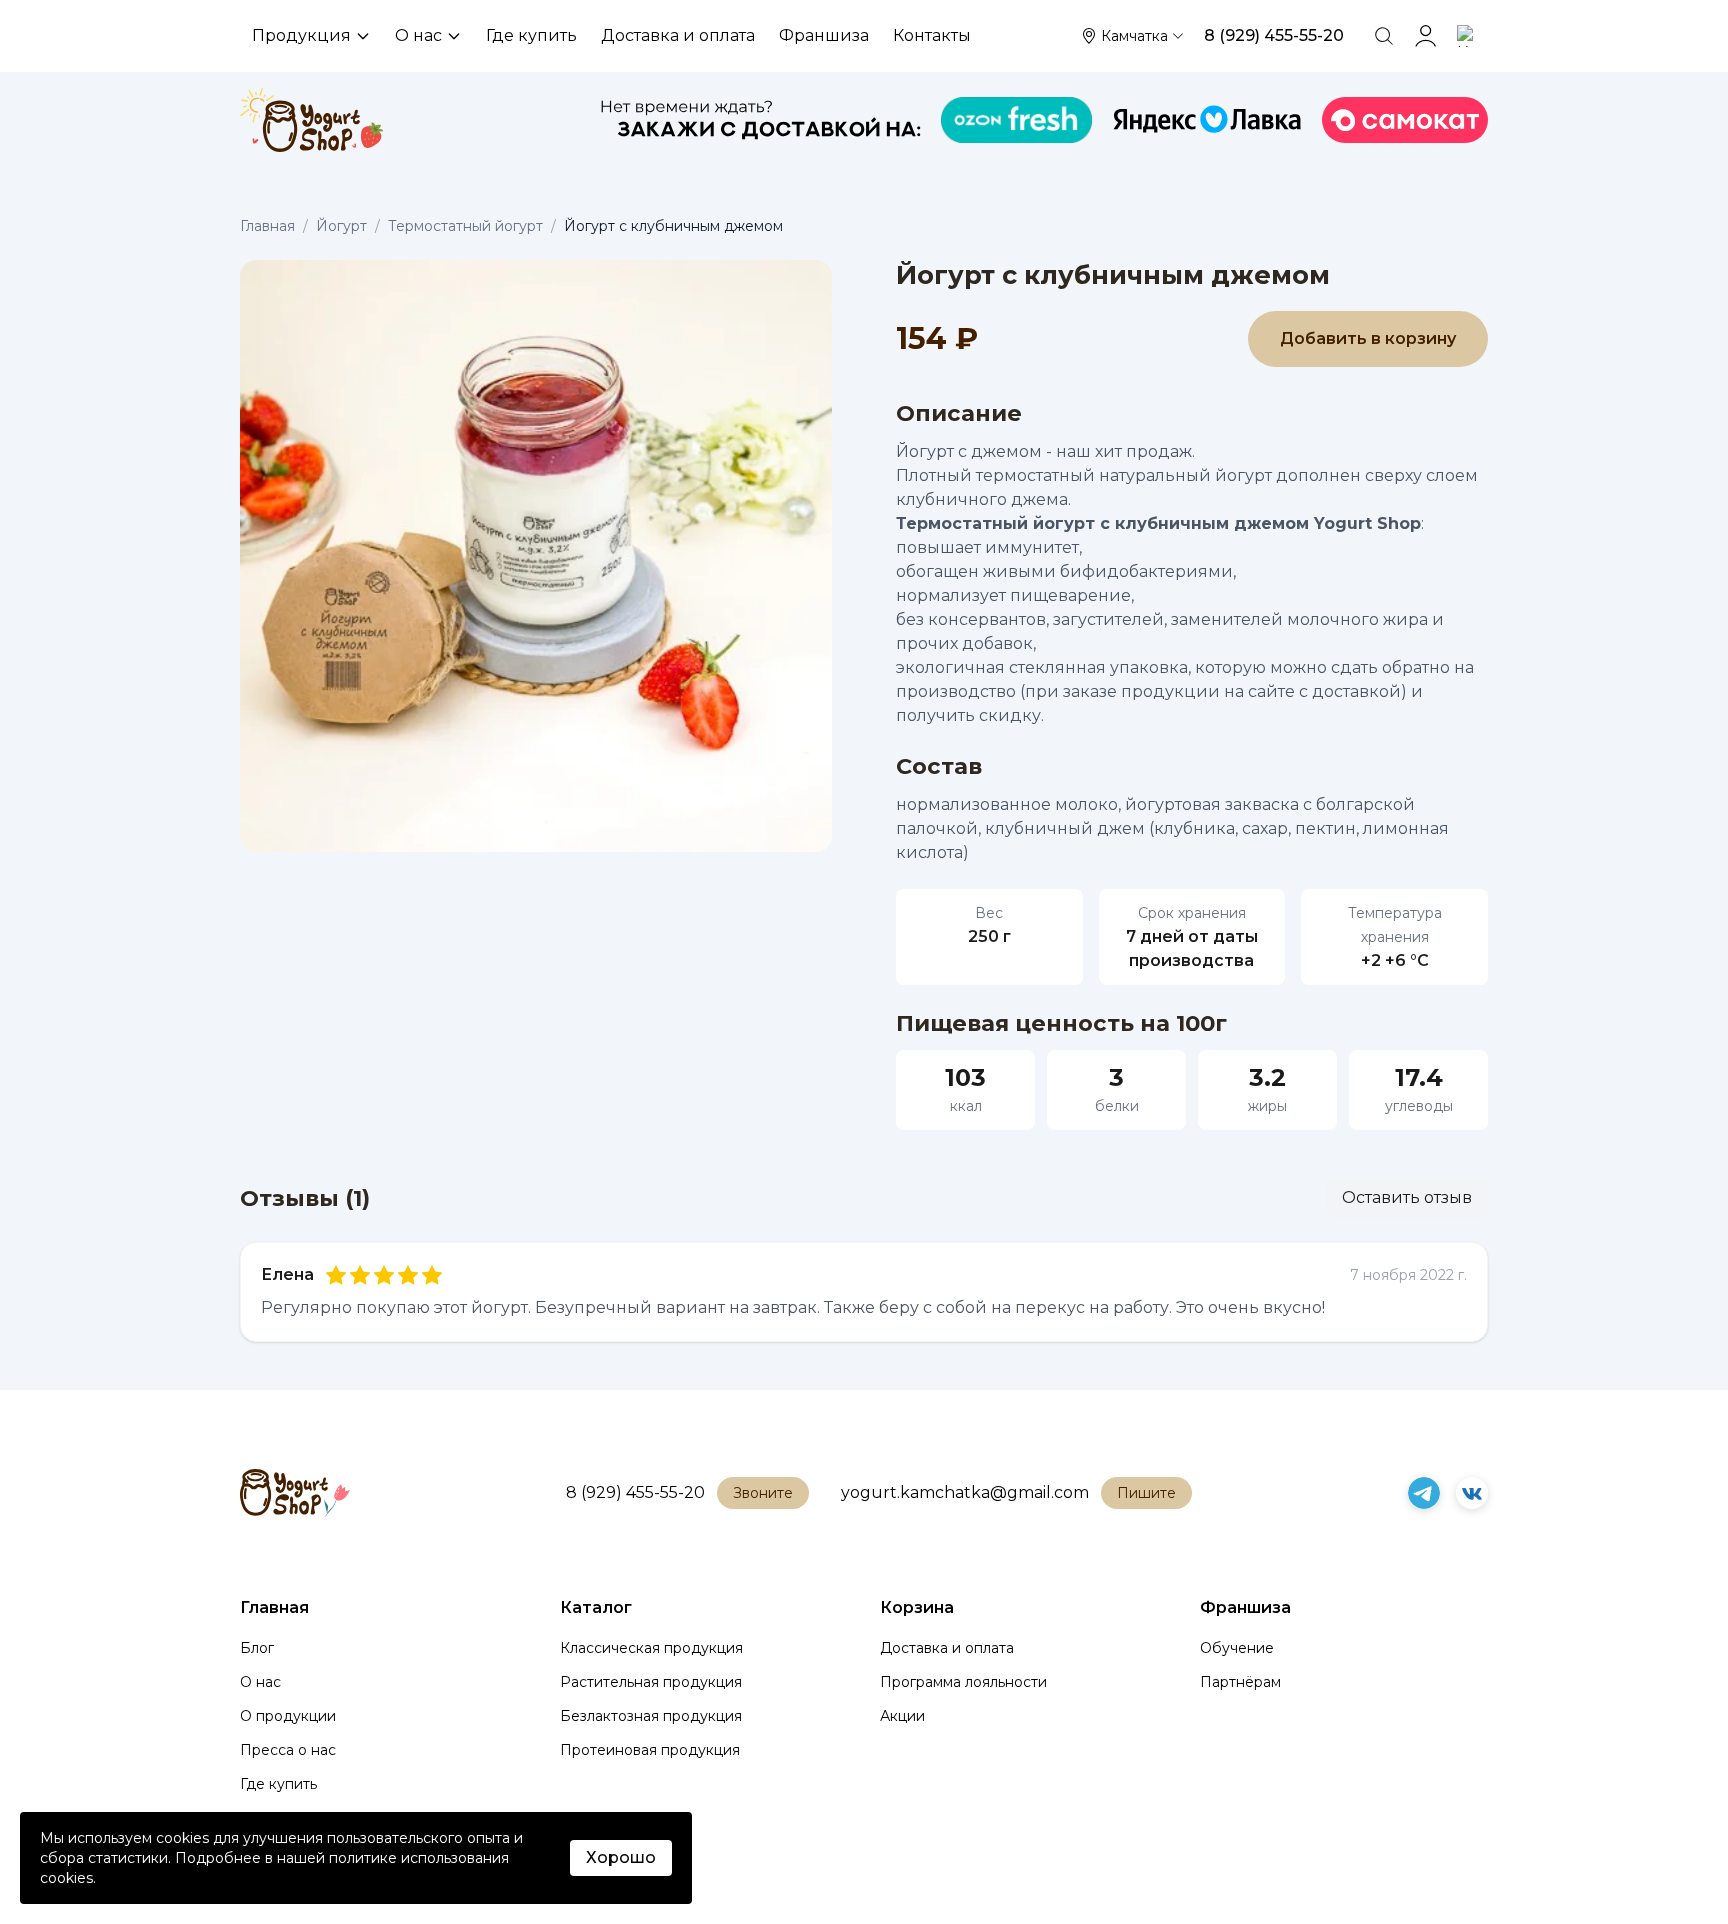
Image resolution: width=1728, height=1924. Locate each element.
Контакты (932, 35)
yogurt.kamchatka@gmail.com (965, 1492)
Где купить (531, 35)
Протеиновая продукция (650, 1750)
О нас (418, 35)
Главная (267, 226)
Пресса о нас (288, 1750)
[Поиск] (1384, 36)
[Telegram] (1424, 1493)
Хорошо (621, 1857)
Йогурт (341, 226)
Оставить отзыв (1407, 1197)
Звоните (763, 1493)
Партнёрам (1240, 1682)
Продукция (301, 35)
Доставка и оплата (678, 35)
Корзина (917, 1607)
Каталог (596, 1607)
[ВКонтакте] (1472, 1493)
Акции (902, 1716)
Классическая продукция (651, 1648)
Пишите (1146, 1493)
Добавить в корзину (1368, 338)
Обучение (1237, 1648)
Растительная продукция (651, 1682)
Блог (257, 1648)
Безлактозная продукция (651, 1716)
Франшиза (824, 35)
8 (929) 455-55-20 (635, 1492)
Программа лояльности (963, 1682)
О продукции (288, 1716)
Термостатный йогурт (465, 226)
